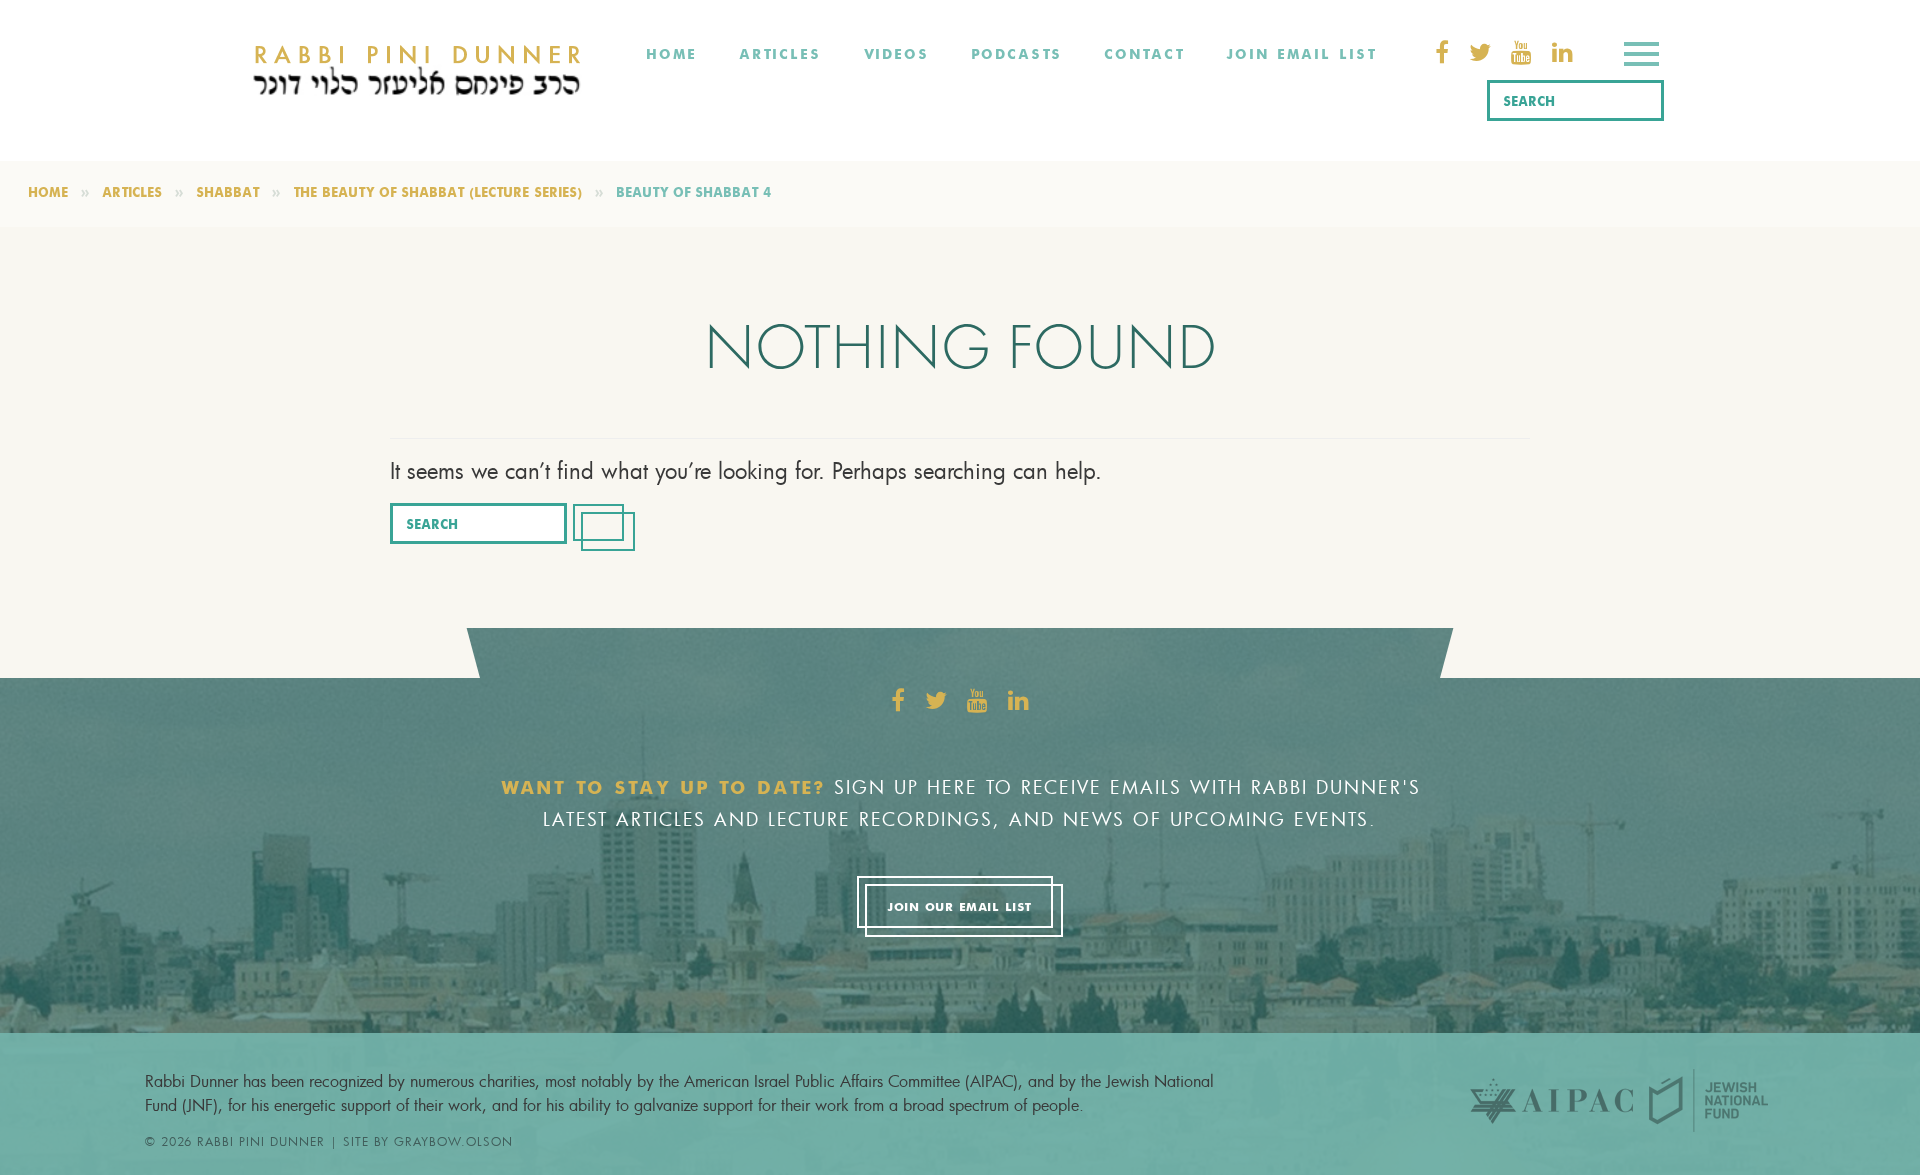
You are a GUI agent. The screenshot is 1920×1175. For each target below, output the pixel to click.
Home (671, 55)
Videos (896, 55)
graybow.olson (453, 1141)
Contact (1144, 55)
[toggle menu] (1641, 57)
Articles (780, 55)
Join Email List (1301, 55)
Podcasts (1016, 55)
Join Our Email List (959, 908)
